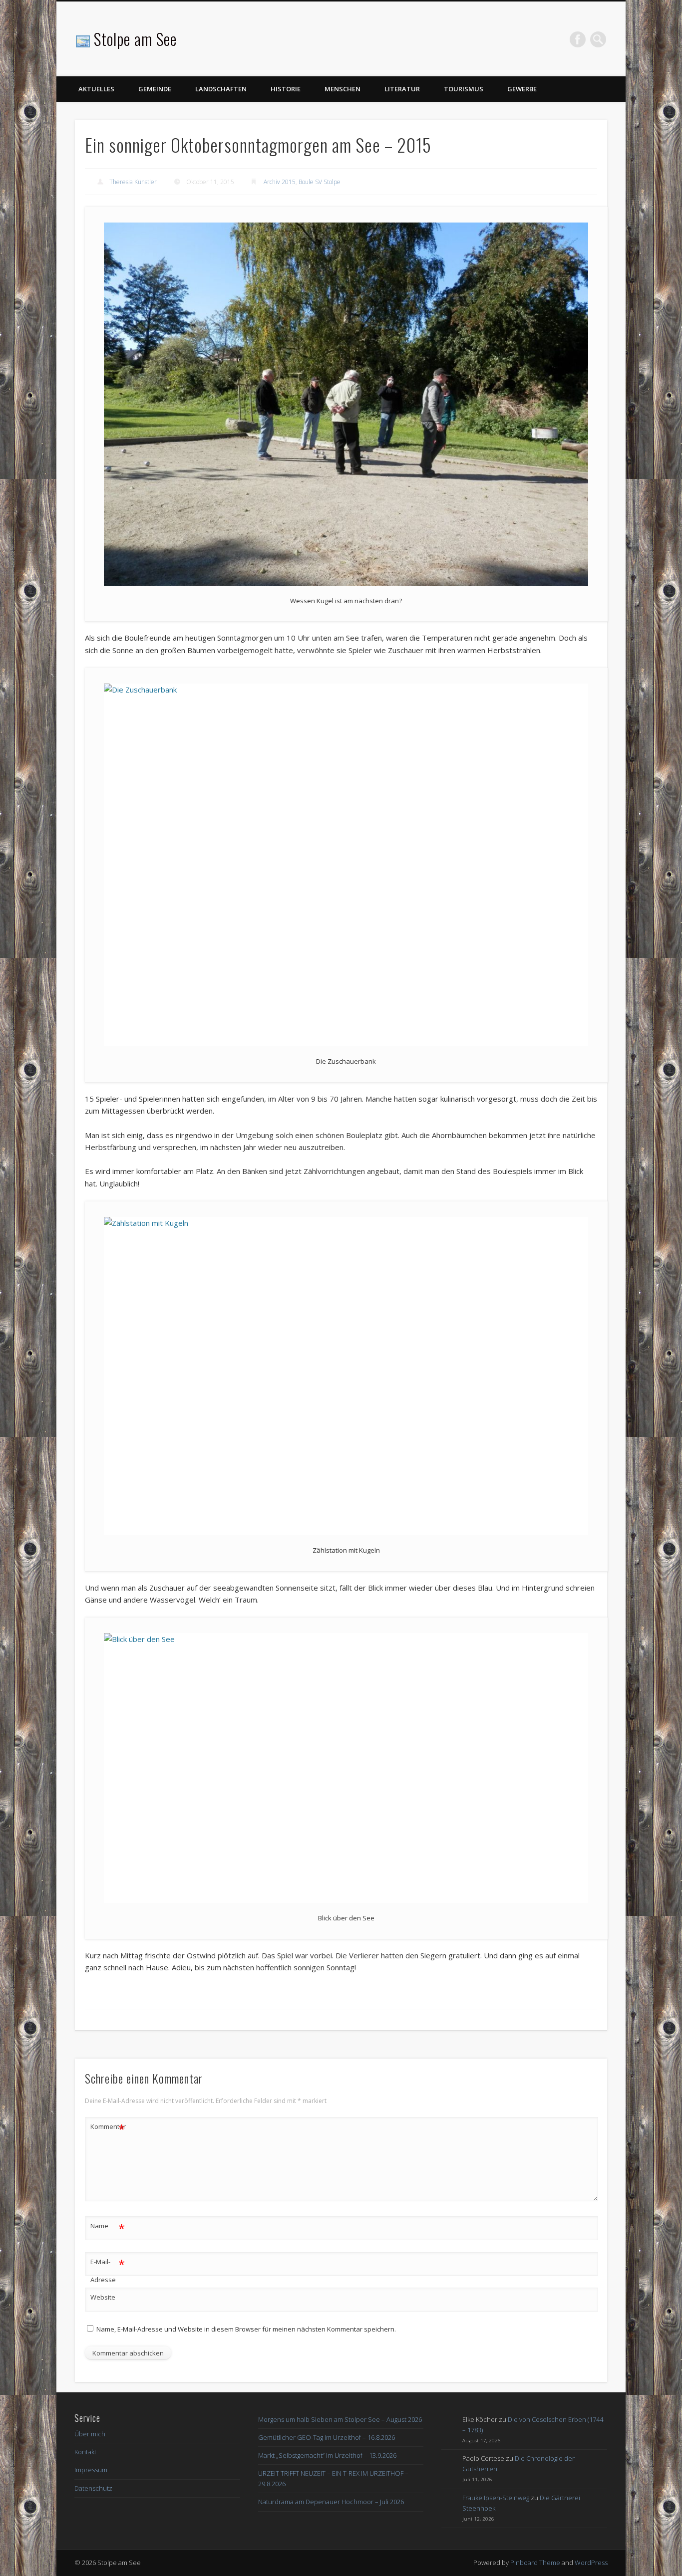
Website (103, 2297)
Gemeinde (155, 89)
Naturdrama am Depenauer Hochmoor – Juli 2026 (331, 2502)
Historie (286, 89)
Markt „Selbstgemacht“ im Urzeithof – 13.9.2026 (327, 2455)
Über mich (90, 2434)
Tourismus (464, 89)
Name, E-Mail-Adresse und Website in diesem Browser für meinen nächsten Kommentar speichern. (246, 2329)
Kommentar (108, 2128)
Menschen (342, 89)
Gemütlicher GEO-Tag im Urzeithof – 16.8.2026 (327, 2437)
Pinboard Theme (535, 2563)
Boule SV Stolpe (320, 182)
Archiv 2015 (280, 182)
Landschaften (221, 89)
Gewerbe (522, 89)
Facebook (578, 39)
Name (108, 2227)
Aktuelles (96, 89)
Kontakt (85, 2452)
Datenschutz (93, 2488)
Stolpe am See (135, 39)
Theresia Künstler (133, 182)
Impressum (91, 2470)
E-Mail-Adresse (108, 2270)
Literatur (402, 89)
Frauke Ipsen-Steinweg (496, 2498)
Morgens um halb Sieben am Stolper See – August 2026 (340, 2419)
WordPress (591, 2563)
